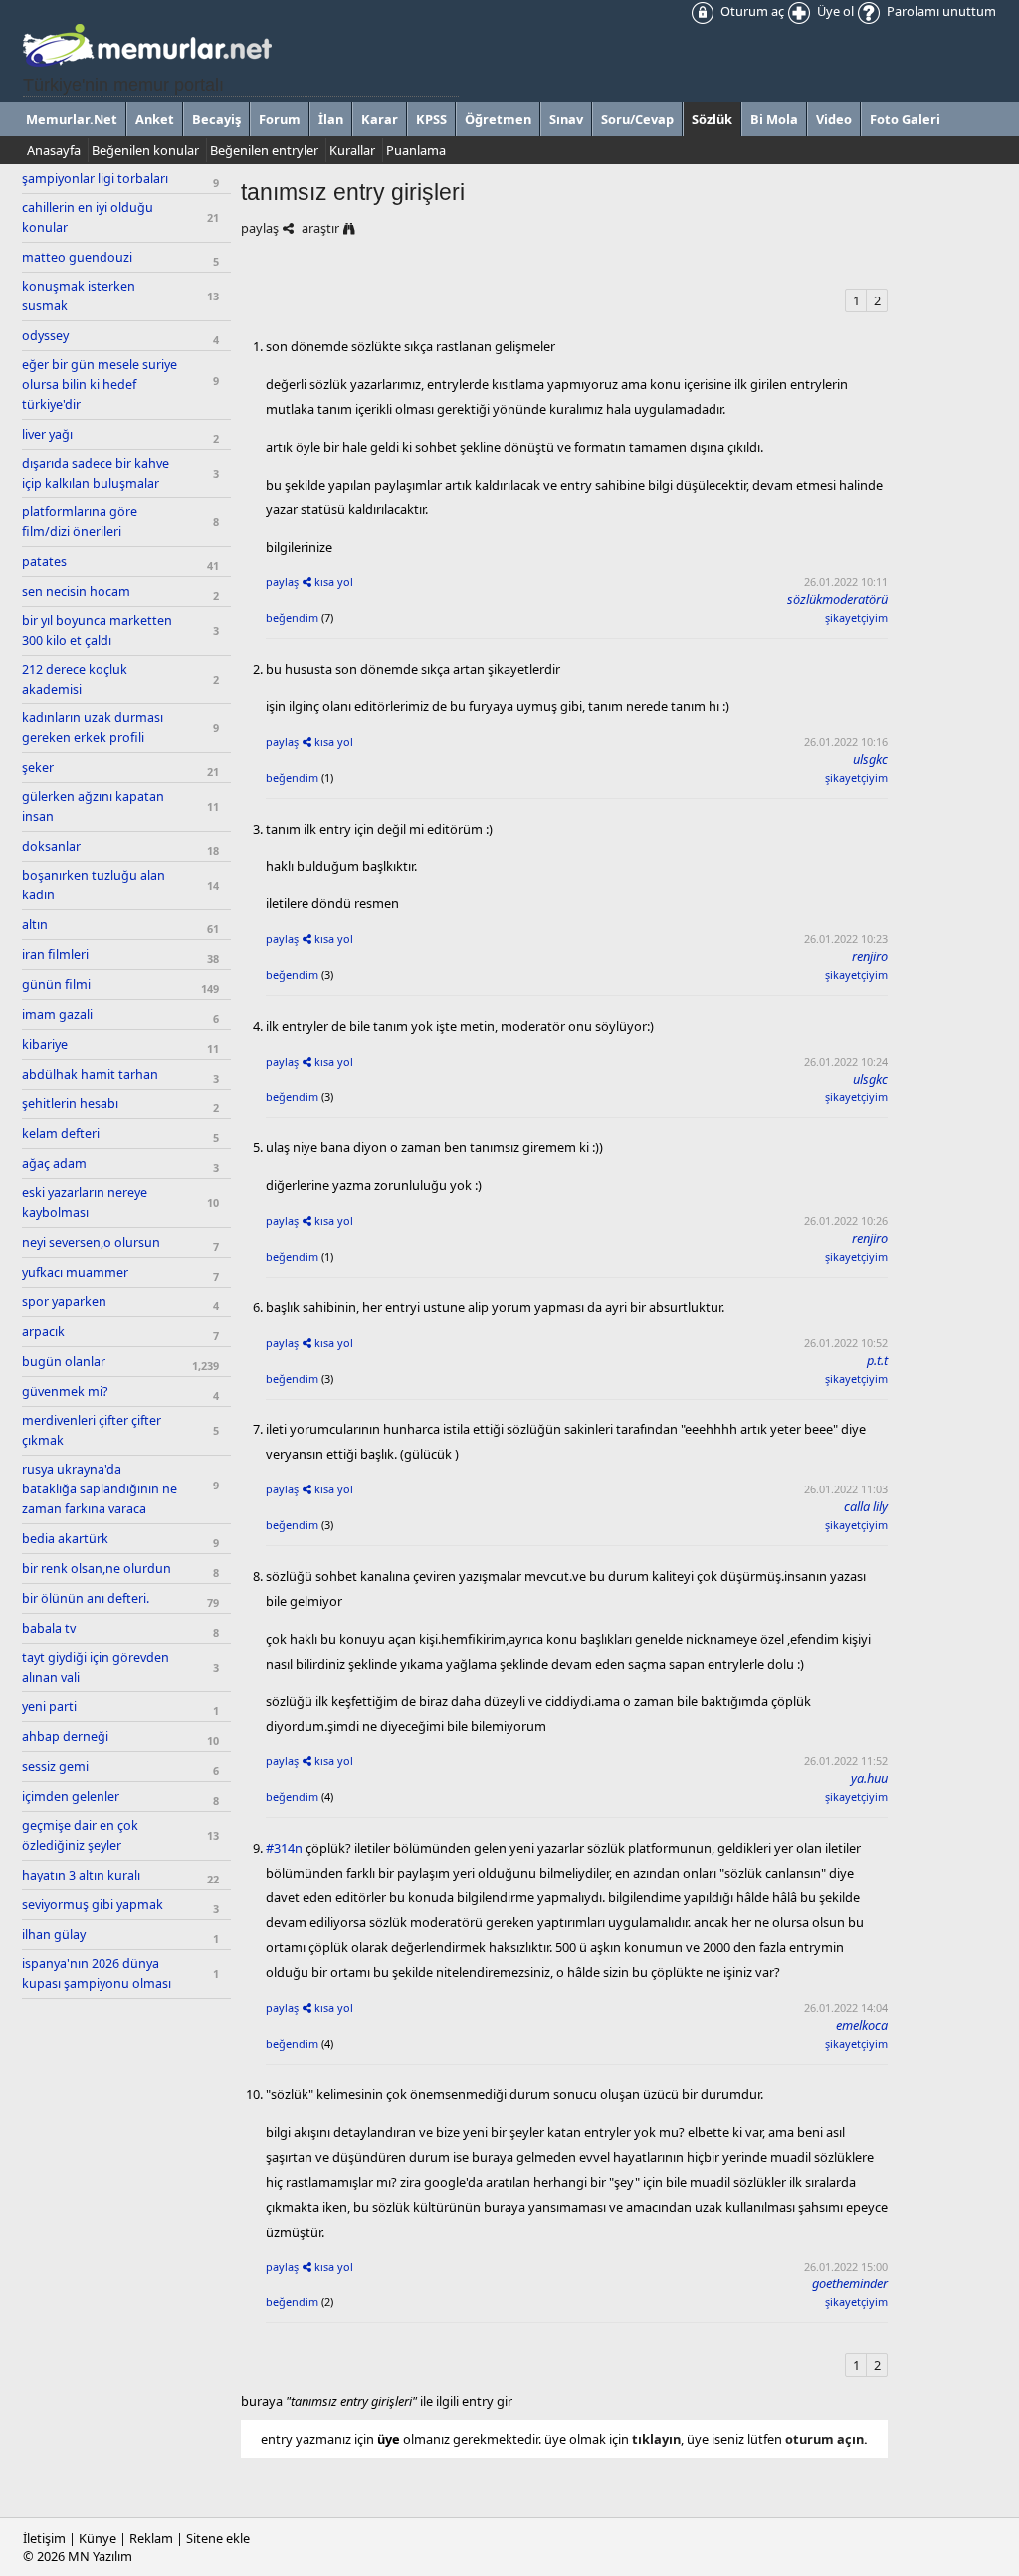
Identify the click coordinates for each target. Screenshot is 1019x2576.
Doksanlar (51, 846)
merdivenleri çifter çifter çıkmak (92, 1430)
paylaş (260, 228)
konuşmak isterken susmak (79, 296)
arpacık (43, 1332)
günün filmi (56, 985)
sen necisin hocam (76, 592)
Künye (98, 2538)
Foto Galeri (905, 119)
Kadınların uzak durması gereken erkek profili (93, 728)
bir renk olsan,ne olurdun (97, 1569)
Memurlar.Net (72, 119)
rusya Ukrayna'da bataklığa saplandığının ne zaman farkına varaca (100, 1489)
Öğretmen (498, 119)
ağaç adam (54, 1164)
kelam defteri (61, 1134)
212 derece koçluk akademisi (75, 679)
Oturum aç (751, 11)
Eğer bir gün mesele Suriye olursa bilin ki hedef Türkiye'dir (100, 385)
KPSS (431, 119)
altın (35, 925)
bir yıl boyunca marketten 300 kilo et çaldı (97, 630)
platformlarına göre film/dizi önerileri (80, 522)
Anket (155, 119)
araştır (320, 228)
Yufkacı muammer (75, 1272)
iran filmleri (55, 955)
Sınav (566, 119)
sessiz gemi (55, 1767)
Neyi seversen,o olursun (91, 1242)
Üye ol (834, 11)
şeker (38, 768)
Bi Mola (774, 119)
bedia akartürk (65, 1539)
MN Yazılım (100, 2556)
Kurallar (352, 150)
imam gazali (57, 1014)
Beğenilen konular (145, 150)
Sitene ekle (218, 2538)
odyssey (45, 336)
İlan (331, 119)
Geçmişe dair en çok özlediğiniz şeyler (80, 1835)
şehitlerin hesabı (70, 1104)
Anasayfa (54, 150)
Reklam (151, 2538)
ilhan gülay (54, 1935)
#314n (284, 1848)
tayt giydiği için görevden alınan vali (96, 1667)
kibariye (45, 1044)
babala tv (49, 1628)
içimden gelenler (71, 1796)
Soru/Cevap (637, 119)
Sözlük (712, 119)
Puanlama (416, 150)
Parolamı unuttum (940, 11)
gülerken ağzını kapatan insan (93, 806)
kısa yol (334, 582)
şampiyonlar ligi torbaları (95, 179)
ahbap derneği (65, 1737)
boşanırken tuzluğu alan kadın (94, 885)
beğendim (292, 617)
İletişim (44, 2538)
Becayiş (216, 119)
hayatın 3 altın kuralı (81, 1875)
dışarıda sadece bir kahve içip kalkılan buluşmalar (96, 473)
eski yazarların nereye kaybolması (85, 1202)
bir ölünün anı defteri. (86, 1598)
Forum (280, 119)
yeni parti (49, 1707)
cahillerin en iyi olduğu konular (88, 217)
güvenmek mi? (65, 1391)
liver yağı (47, 434)
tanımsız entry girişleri (353, 192)
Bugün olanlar (64, 1362)
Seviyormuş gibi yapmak (93, 1905)
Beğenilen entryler (264, 150)
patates (44, 562)
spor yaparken (64, 1302)
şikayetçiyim (856, 617)
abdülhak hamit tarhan (90, 1074)
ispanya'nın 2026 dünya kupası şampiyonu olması (97, 1974)
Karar (380, 119)
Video (834, 119)
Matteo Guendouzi (77, 257)
